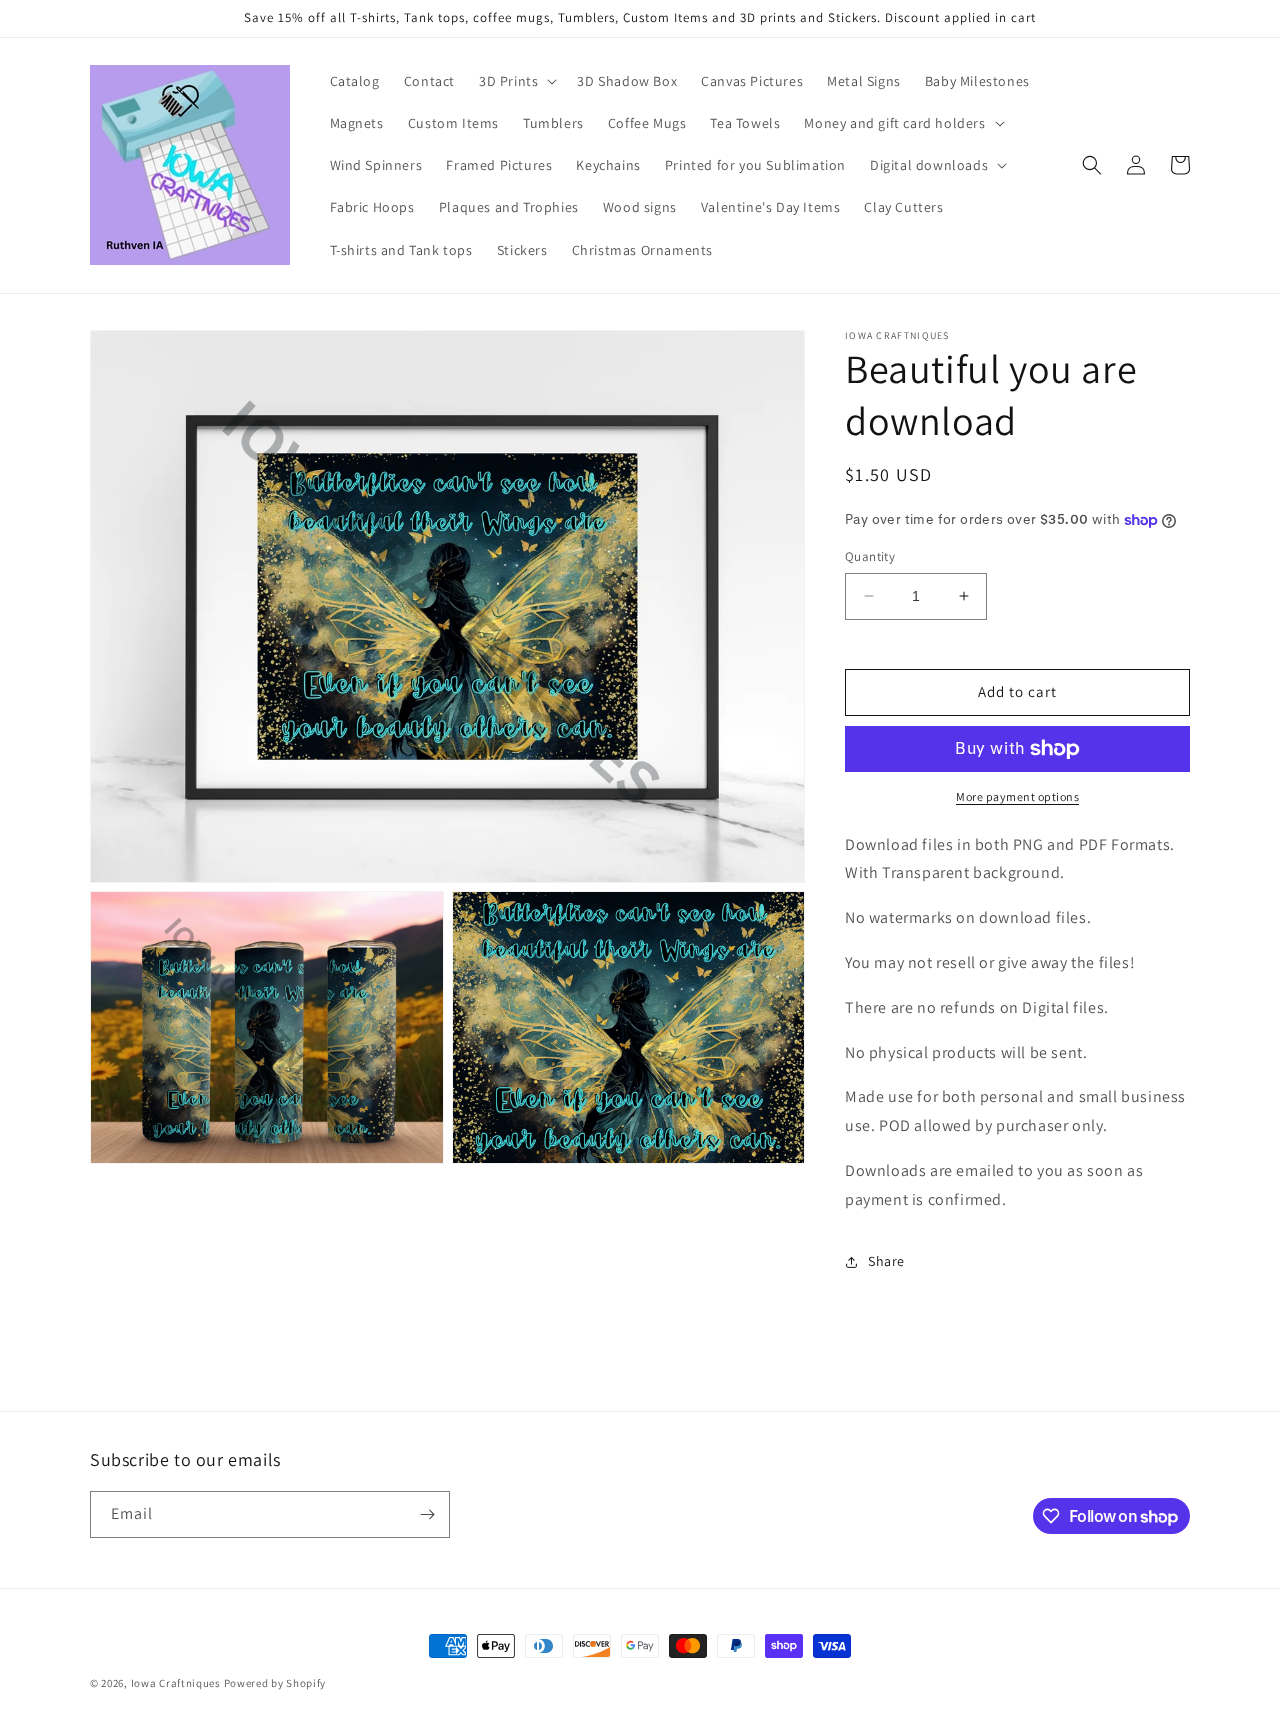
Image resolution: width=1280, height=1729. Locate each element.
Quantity (870, 556)
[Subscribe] (427, 1514)
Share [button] (886, 1261)
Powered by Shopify (275, 1683)
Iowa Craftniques (177, 1683)
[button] (516, 81)
